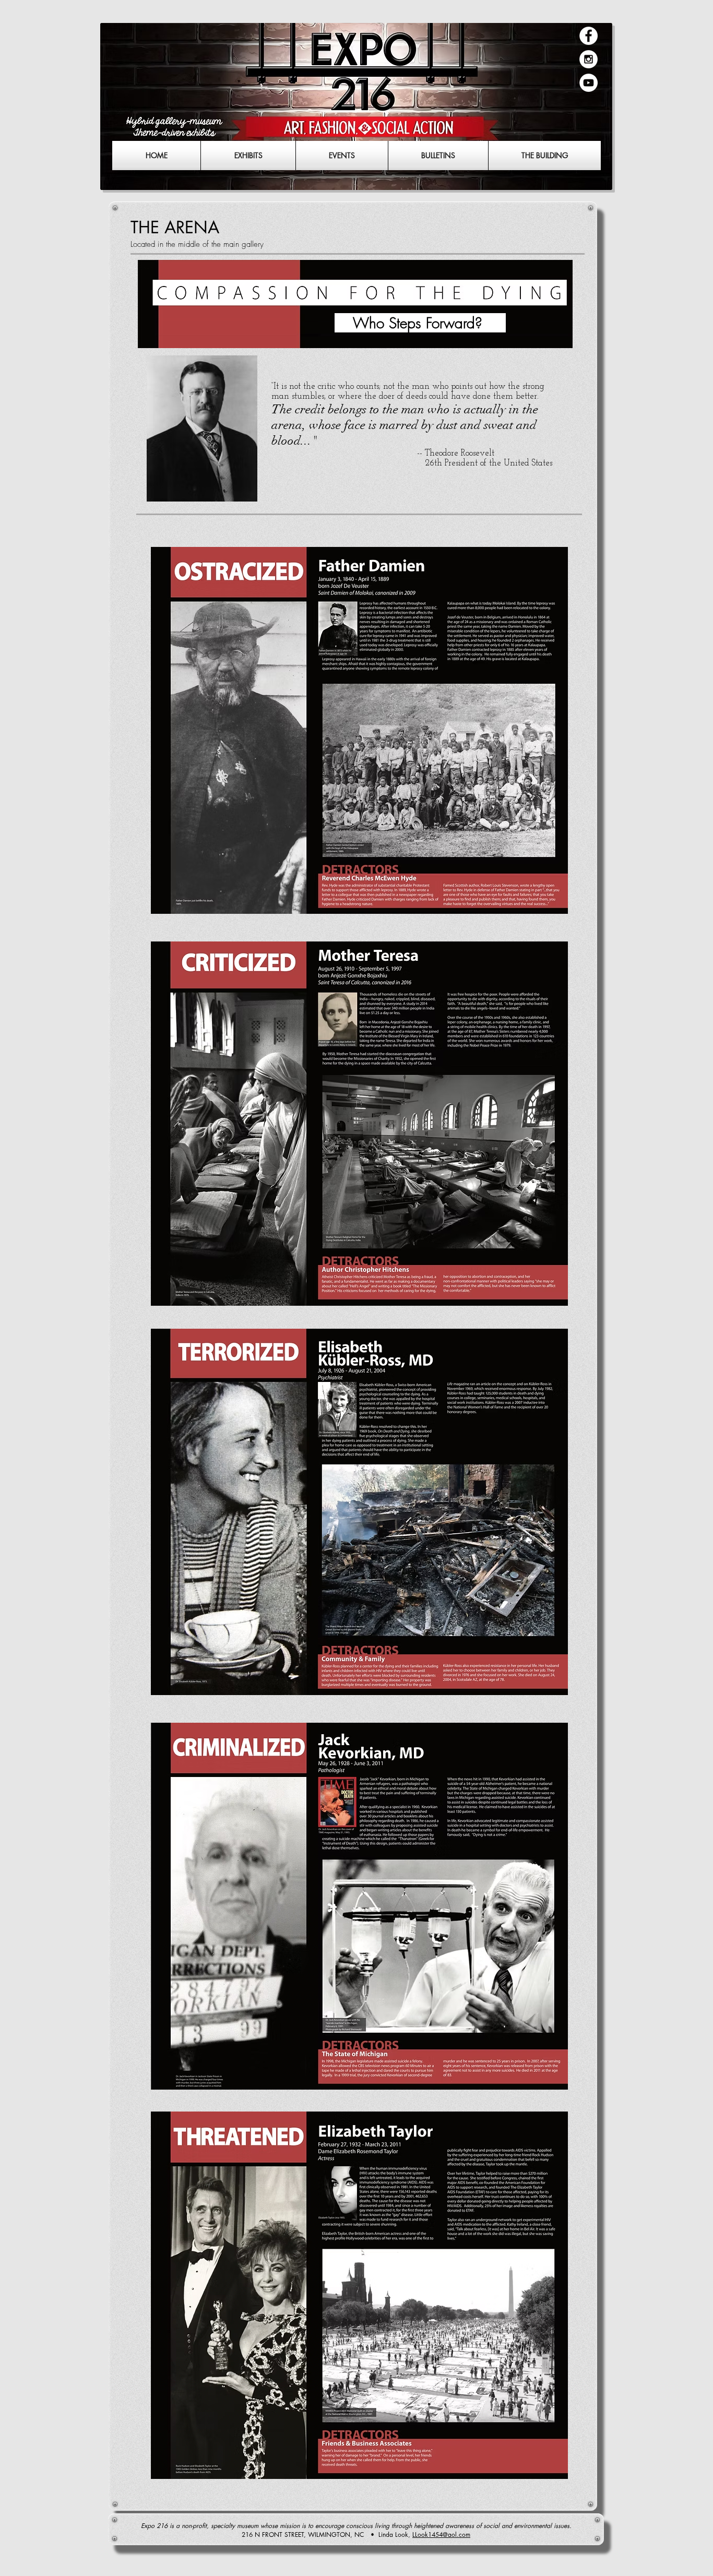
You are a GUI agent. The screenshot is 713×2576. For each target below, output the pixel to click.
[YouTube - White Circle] (589, 83)
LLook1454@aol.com (441, 2535)
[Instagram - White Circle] (589, 59)
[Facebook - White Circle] (589, 36)
